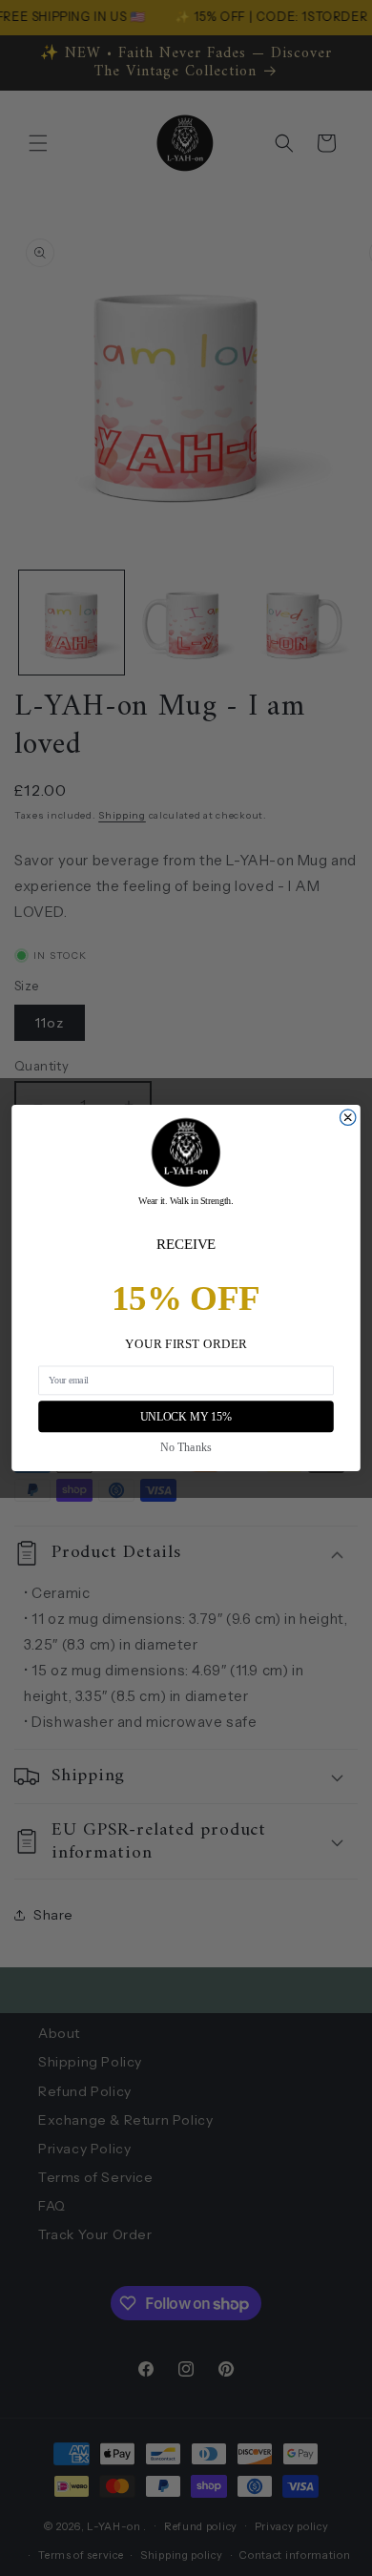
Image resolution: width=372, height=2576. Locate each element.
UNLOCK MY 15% (186, 1416)
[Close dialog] (347, 1117)
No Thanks (186, 1447)
